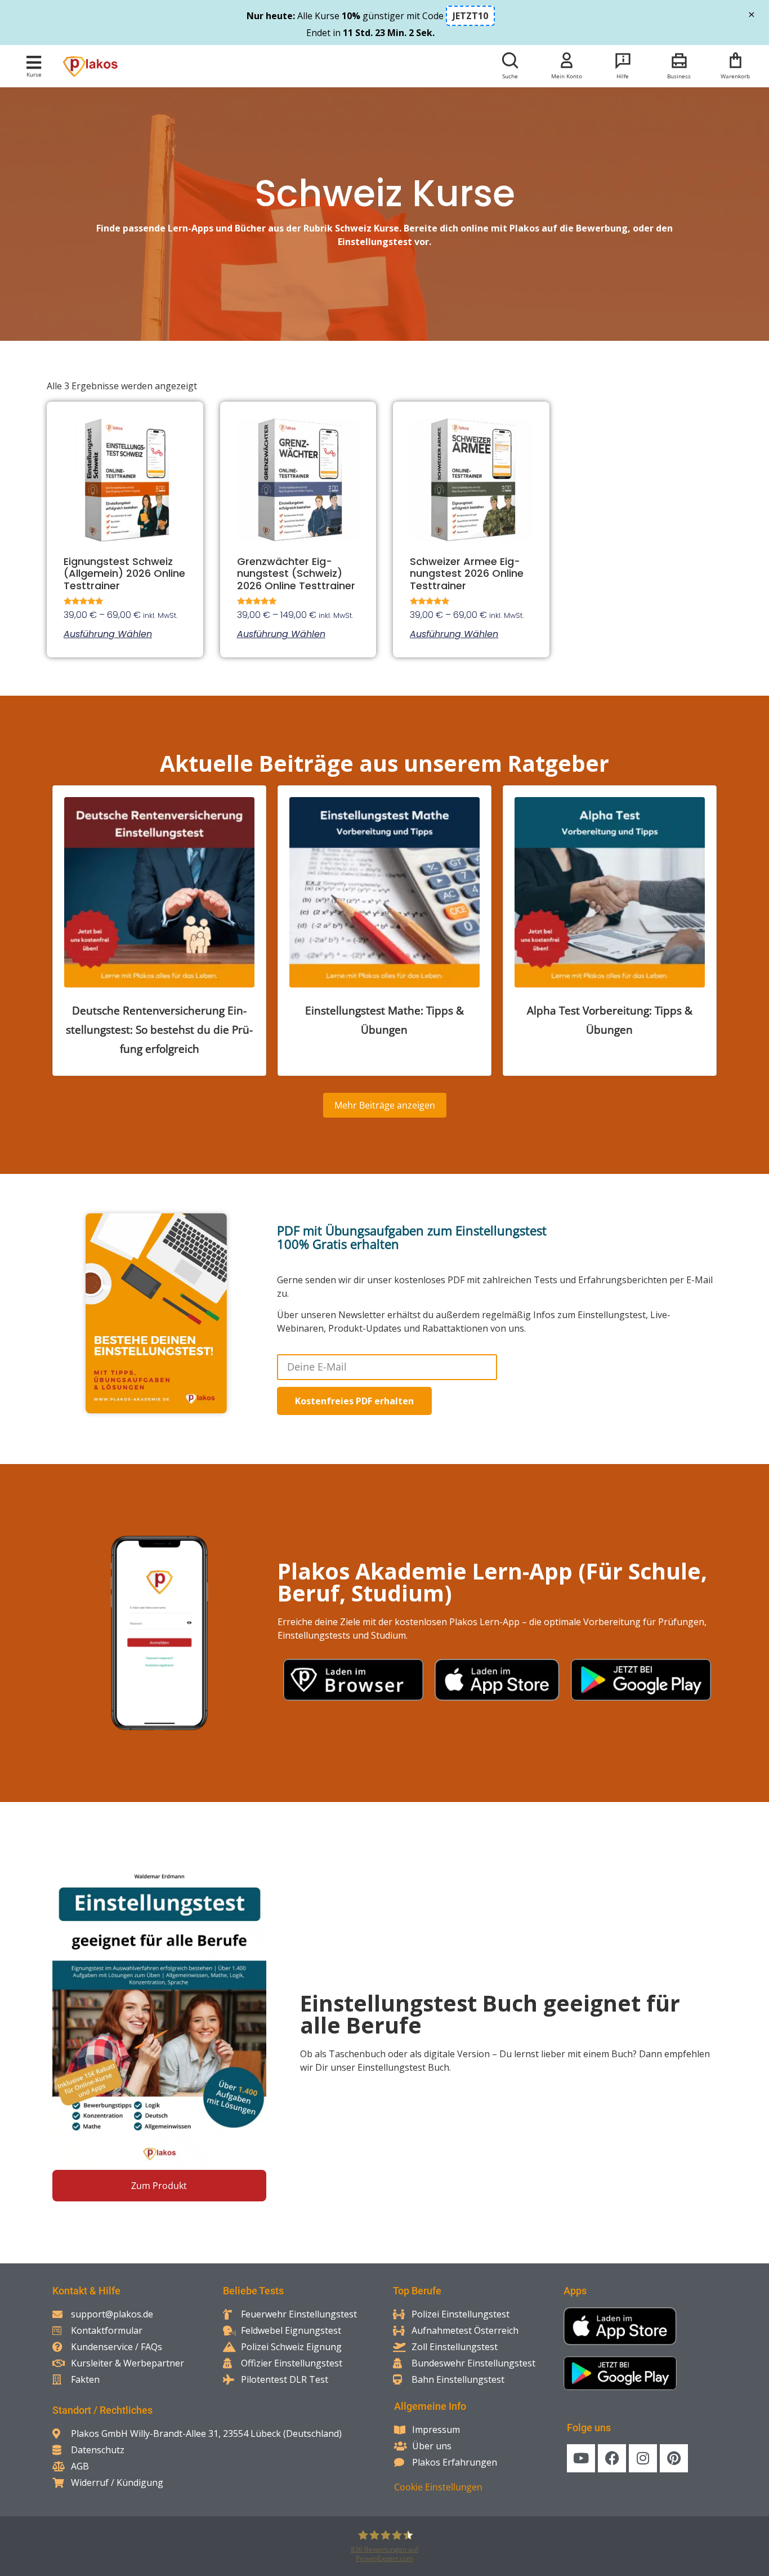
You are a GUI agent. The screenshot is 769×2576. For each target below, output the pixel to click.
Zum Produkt (159, 2186)
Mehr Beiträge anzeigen (385, 1105)
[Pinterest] (674, 2458)
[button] (34, 62)
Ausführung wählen (108, 634)
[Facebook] (612, 2458)
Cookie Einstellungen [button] (438, 2487)
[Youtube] (581, 2458)
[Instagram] (643, 2458)
